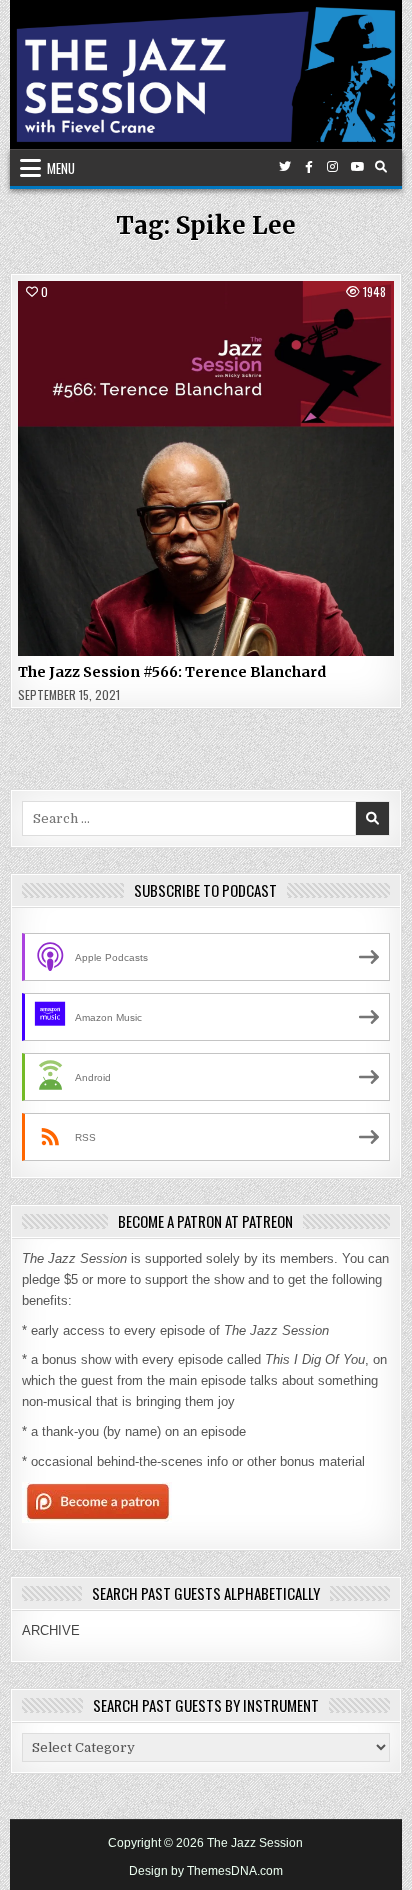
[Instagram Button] (333, 167)
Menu (61, 168)
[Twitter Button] (285, 167)
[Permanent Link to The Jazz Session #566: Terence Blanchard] (205, 468)
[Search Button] (381, 167)
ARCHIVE (51, 1630)
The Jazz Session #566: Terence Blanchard (172, 672)
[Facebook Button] (309, 167)
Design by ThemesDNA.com (206, 1871)
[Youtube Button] (357, 167)
